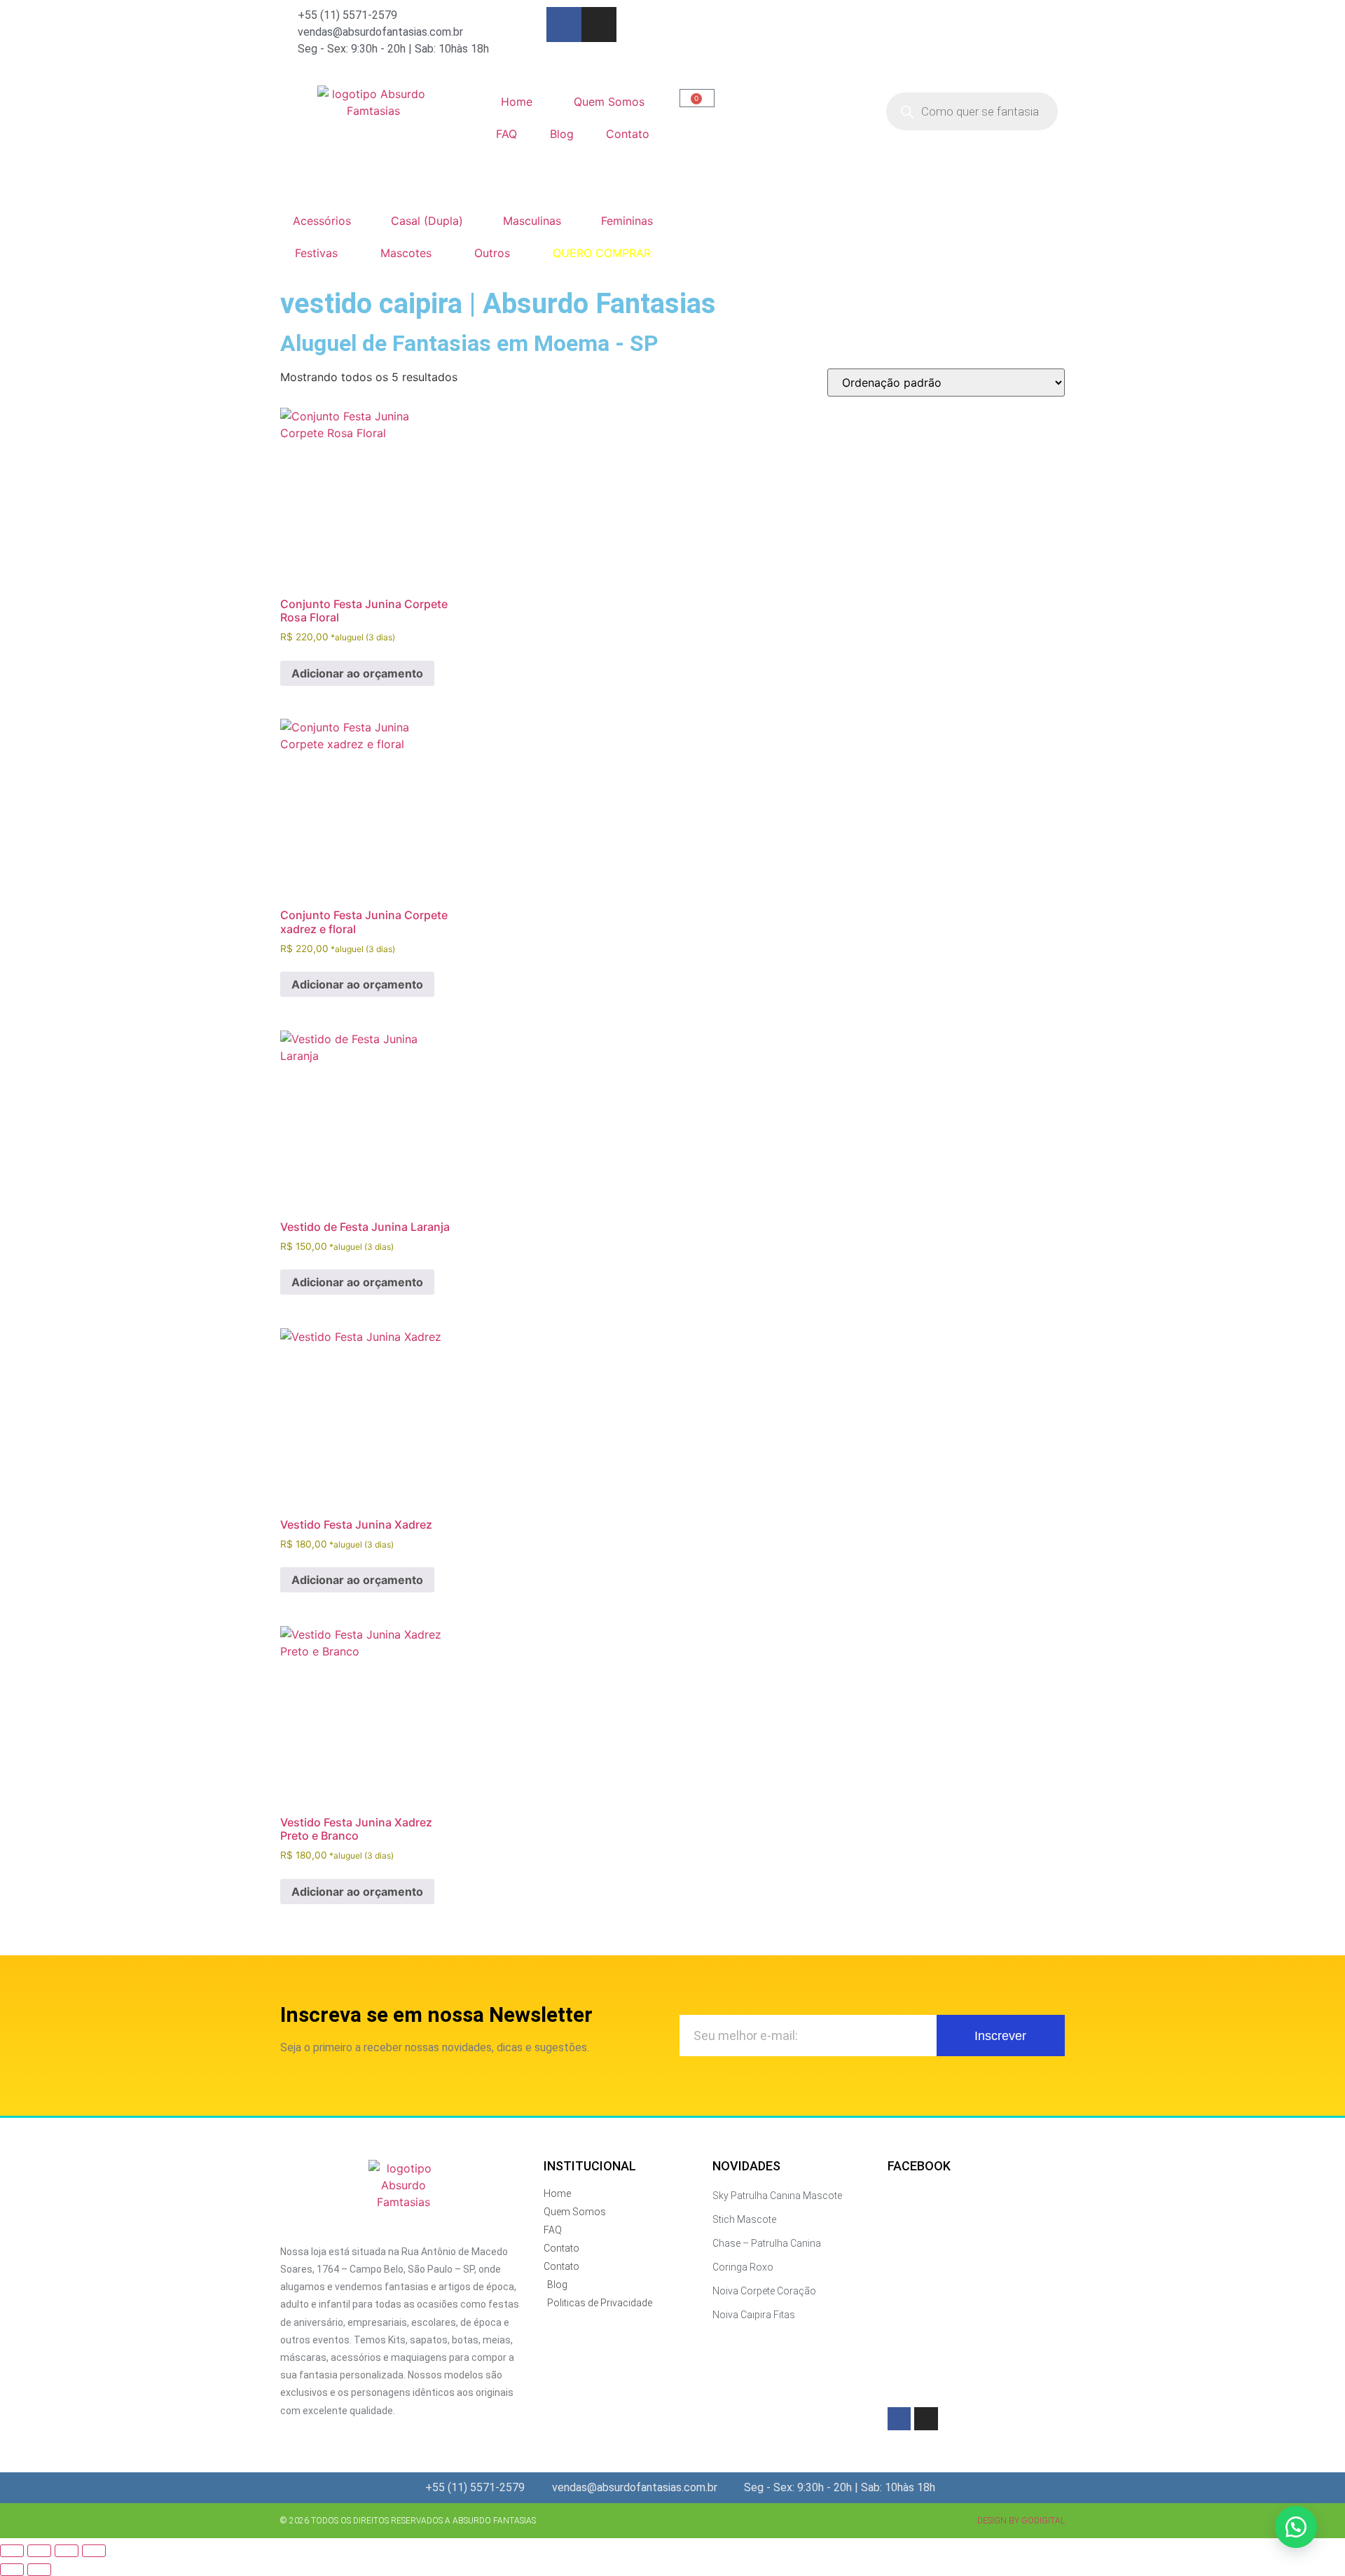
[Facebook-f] (564, 25)
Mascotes (406, 253)
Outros (492, 253)
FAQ (506, 134)
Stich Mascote (744, 2219)
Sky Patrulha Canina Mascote (777, 2196)
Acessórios (322, 221)
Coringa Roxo (743, 2267)
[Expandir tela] (39, 2551)
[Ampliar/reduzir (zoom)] (12, 2551)
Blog (562, 134)
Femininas (627, 221)
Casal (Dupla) (427, 221)
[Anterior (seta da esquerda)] (12, 2570)
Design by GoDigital (1021, 2521)
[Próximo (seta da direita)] (39, 2570)
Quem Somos (609, 102)
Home (517, 102)
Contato (628, 134)
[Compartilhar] (67, 2551)
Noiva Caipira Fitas (754, 2315)
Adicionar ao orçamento (357, 673)
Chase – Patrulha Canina (767, 2243)
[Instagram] (599, 25)
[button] (1296, 2527)
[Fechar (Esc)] (94, 2551)
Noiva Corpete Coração (764, 2291)
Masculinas (532, 221)
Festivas (316, 253)
